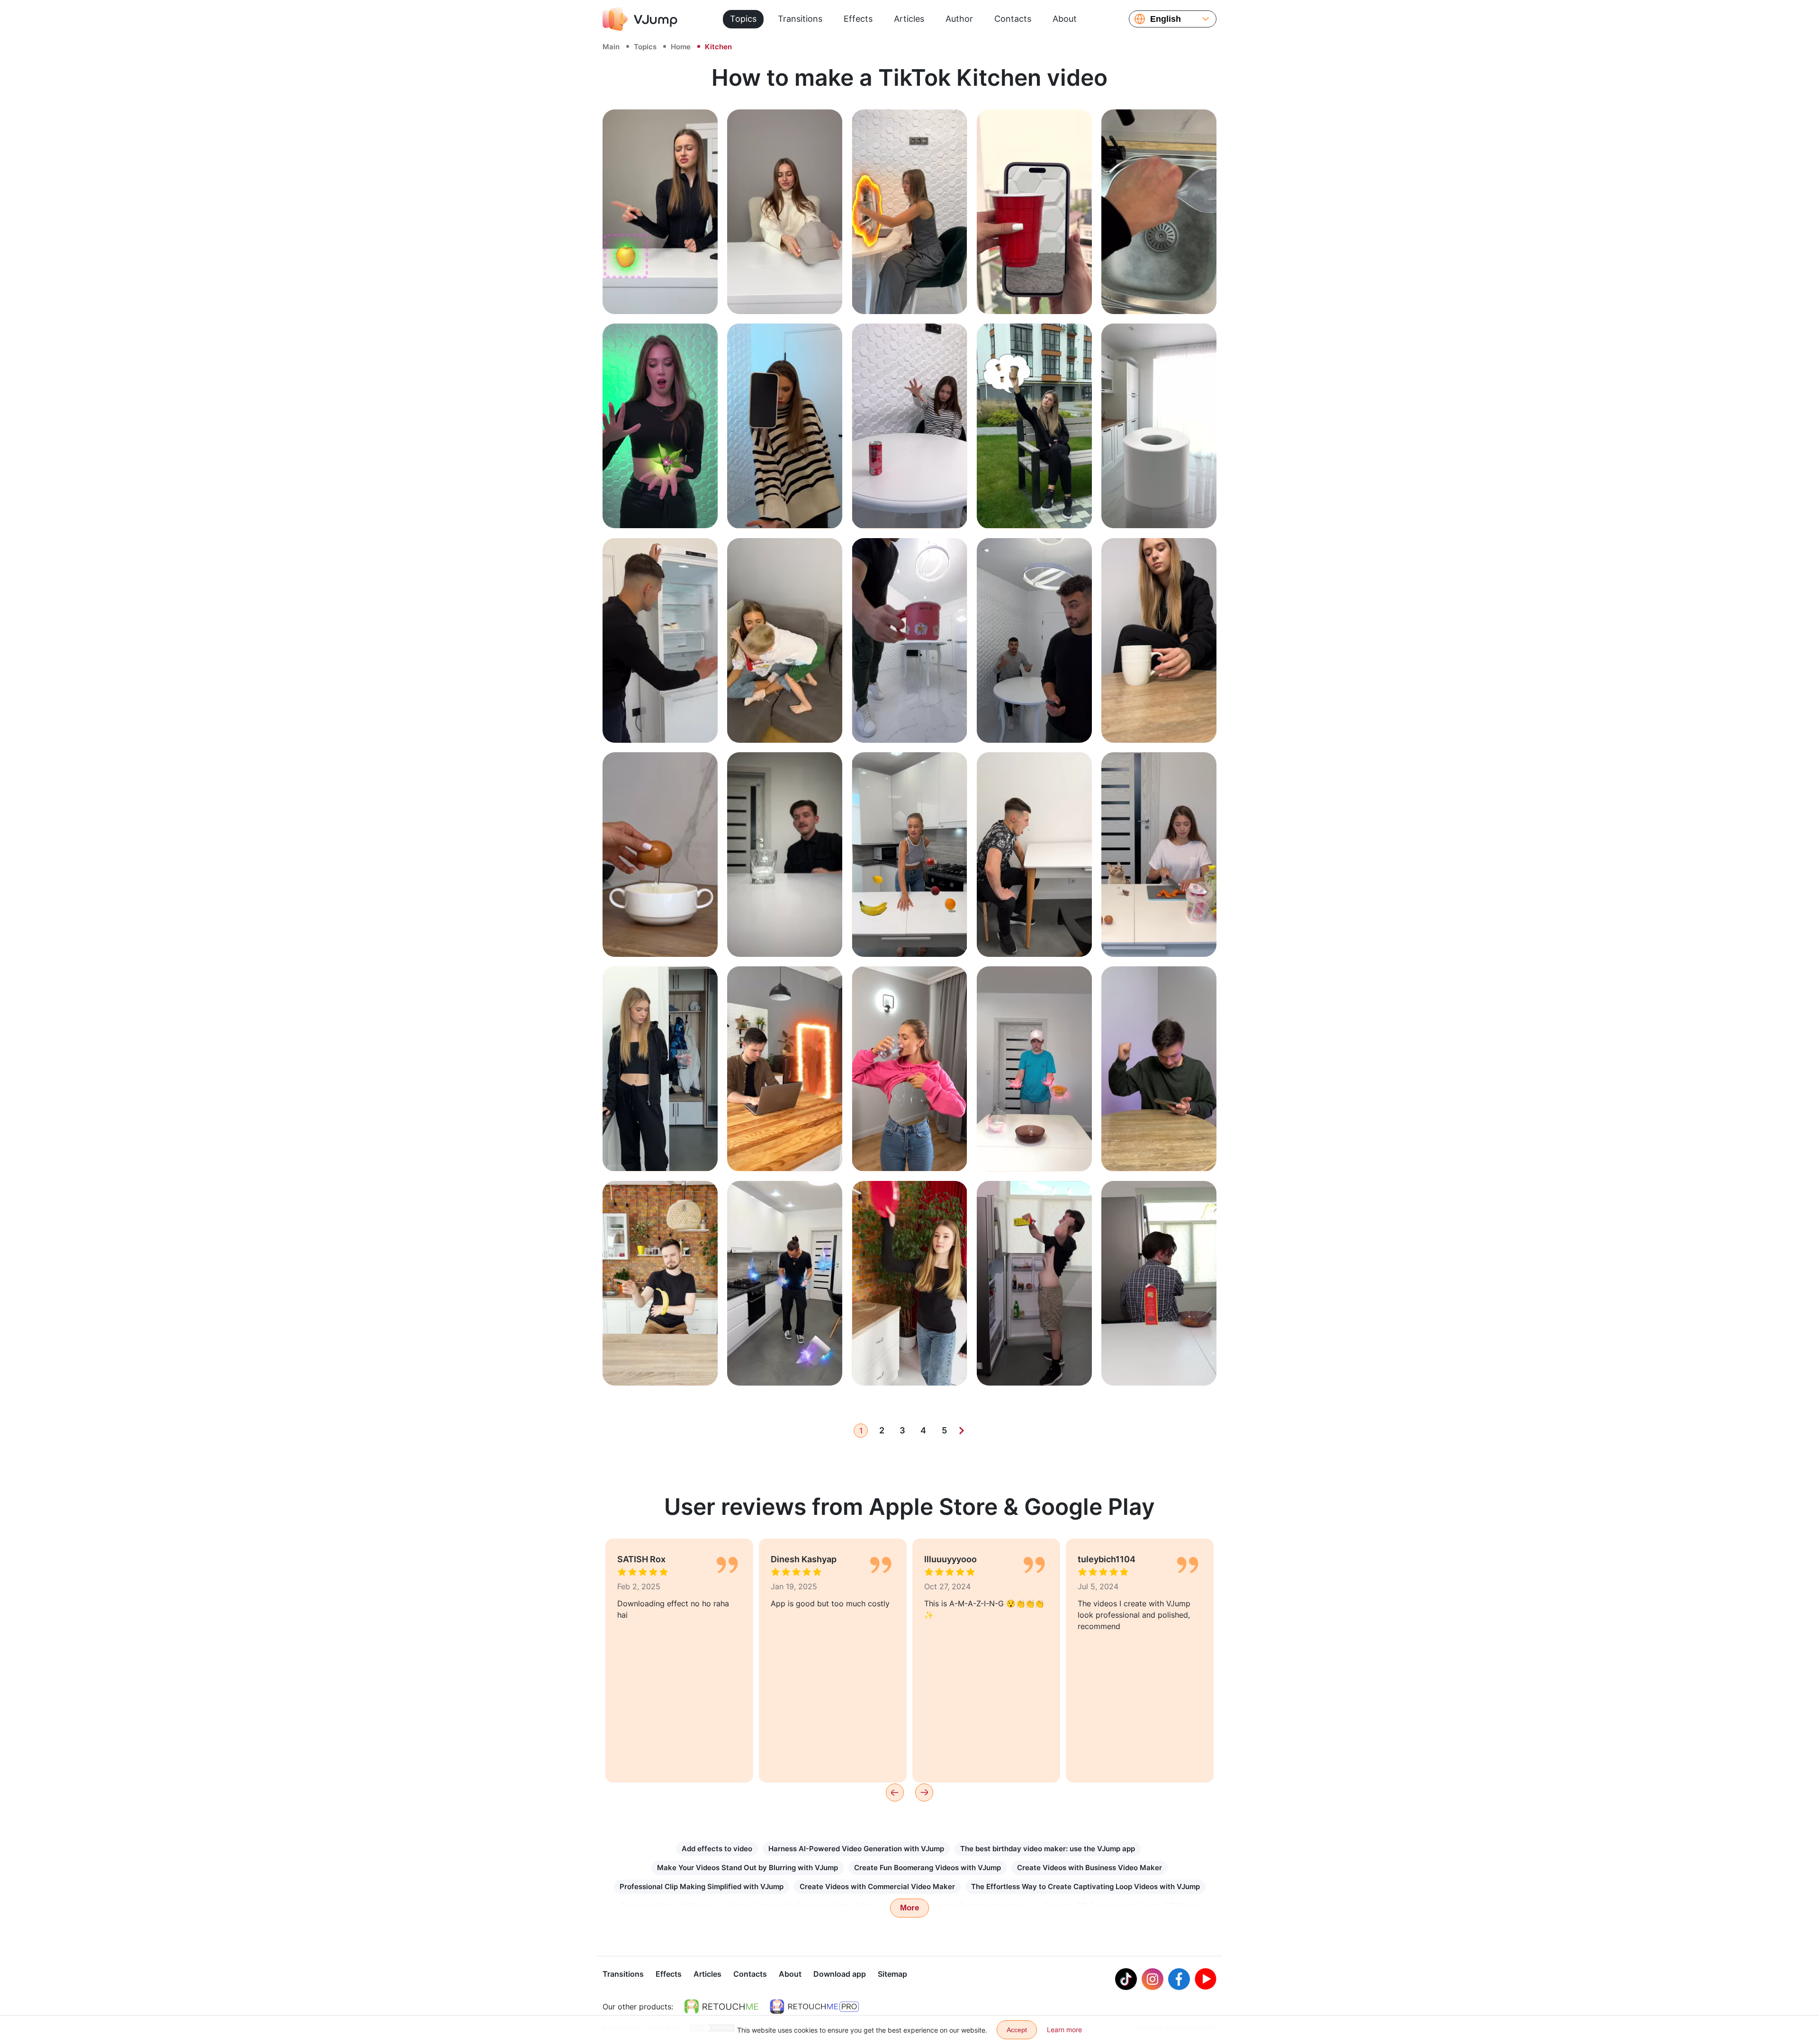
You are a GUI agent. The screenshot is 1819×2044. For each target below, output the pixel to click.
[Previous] (895, 1792)
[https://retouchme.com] (721, 2007)
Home (681, 47)
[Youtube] (1206, 1979)
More (909, 1908)
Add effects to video (717, 1849)
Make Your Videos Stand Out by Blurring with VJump (747, 1868)
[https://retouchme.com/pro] (814, 2007)
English (1166, 19)
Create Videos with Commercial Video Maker (877, 1886)
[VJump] (640, 19)
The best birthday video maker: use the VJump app (1048, 1849)
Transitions (800, 19)
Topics (743, 19)
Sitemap (892, 1974)
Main (611, 47)
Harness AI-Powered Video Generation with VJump (856, 1849)
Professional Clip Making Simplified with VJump (702, 1886)
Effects (858, 19)
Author (959, 19)
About (1065, 19)
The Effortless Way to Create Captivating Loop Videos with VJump (1085, 1886)
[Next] (962, 1431)
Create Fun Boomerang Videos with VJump (928, 1868)
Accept (1017, 2030)
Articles (909, 19)
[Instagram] (1153, 1979)
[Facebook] (1179, 1979)
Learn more (660, 296)
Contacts (1013, 19)
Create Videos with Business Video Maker (1090, 1868)
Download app (840, 1974)
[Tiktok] (1126, 1979)
